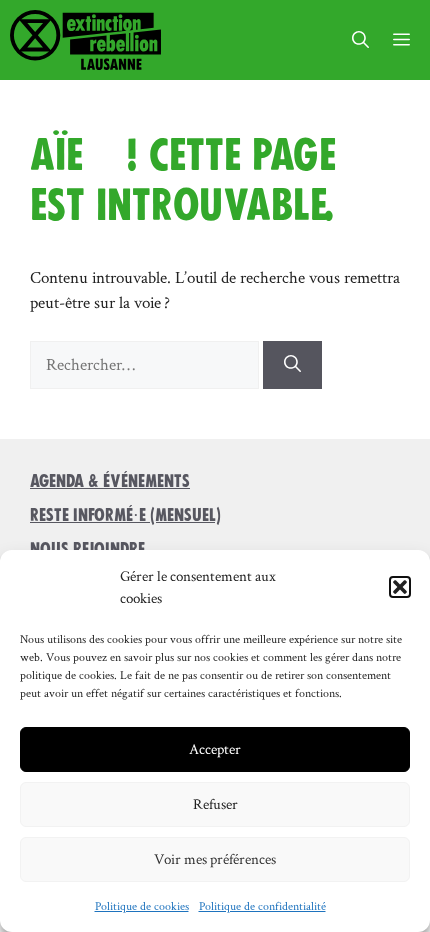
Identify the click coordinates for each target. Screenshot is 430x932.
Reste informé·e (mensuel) (125, 515)
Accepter (215, 748)
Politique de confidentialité (262, 905)
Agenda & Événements (110, 481)
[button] (400, 587)
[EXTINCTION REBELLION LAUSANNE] (85, 40)
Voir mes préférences (215, 858)
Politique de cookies (142, 905)
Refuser (215, 803)
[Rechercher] (292, 365)
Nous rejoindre (87, 549)
